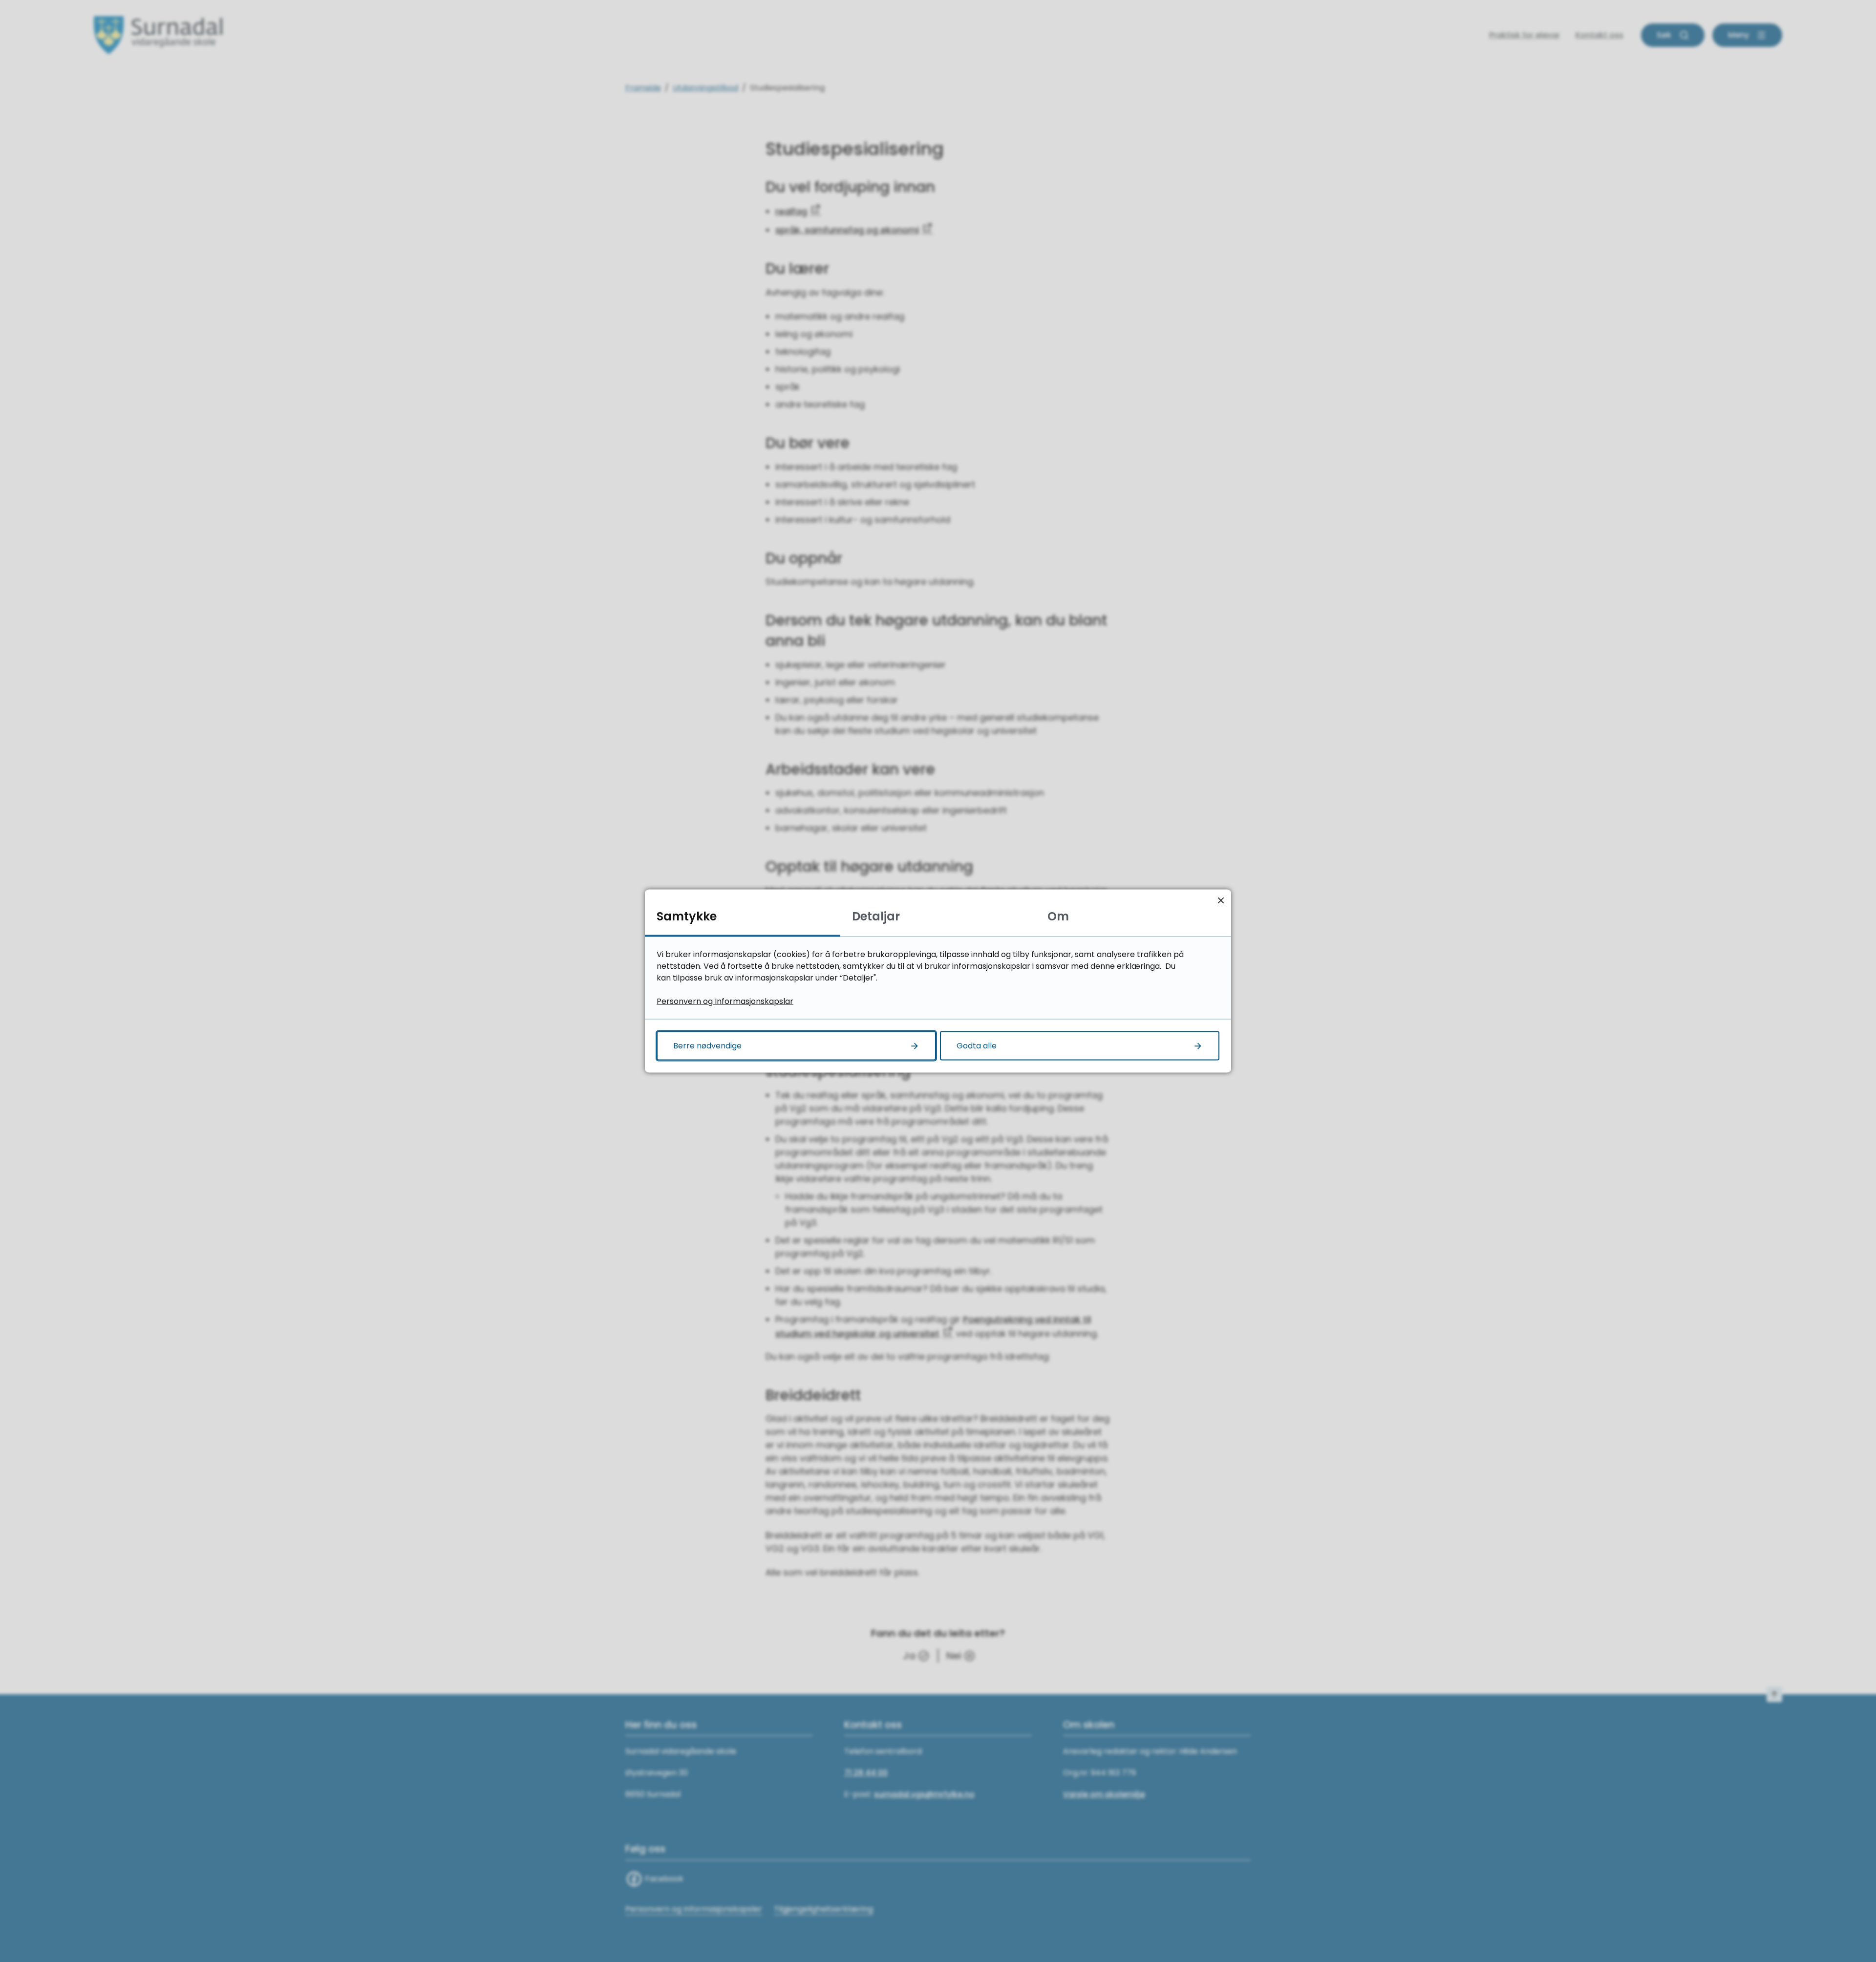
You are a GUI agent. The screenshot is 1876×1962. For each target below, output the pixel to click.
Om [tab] (1058, 916)
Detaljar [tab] (876, 916)
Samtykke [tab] (687, 916)
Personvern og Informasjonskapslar (725, 1001)
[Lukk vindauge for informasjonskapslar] (1221, 900)
